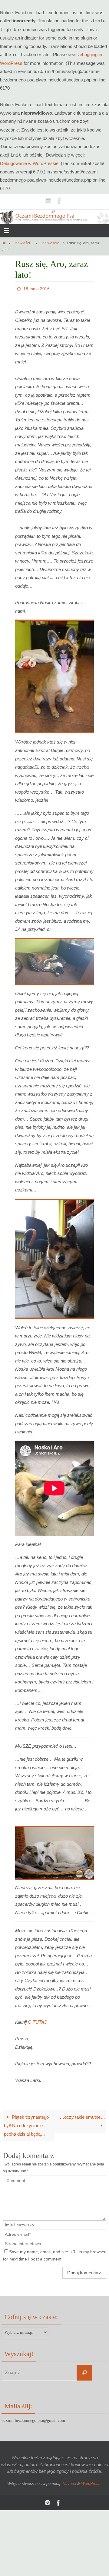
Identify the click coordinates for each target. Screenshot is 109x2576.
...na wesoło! (50, 243)
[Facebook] (59, 200)
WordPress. (91, 2482)
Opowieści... (23, 243)
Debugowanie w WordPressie (29, 163)
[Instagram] (48, 200)
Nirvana (69, 2482)
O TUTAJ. (38, 2020)
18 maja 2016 (36, 288)
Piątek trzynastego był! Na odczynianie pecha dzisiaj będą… (26, 2124)
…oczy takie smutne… (82, 2116)
